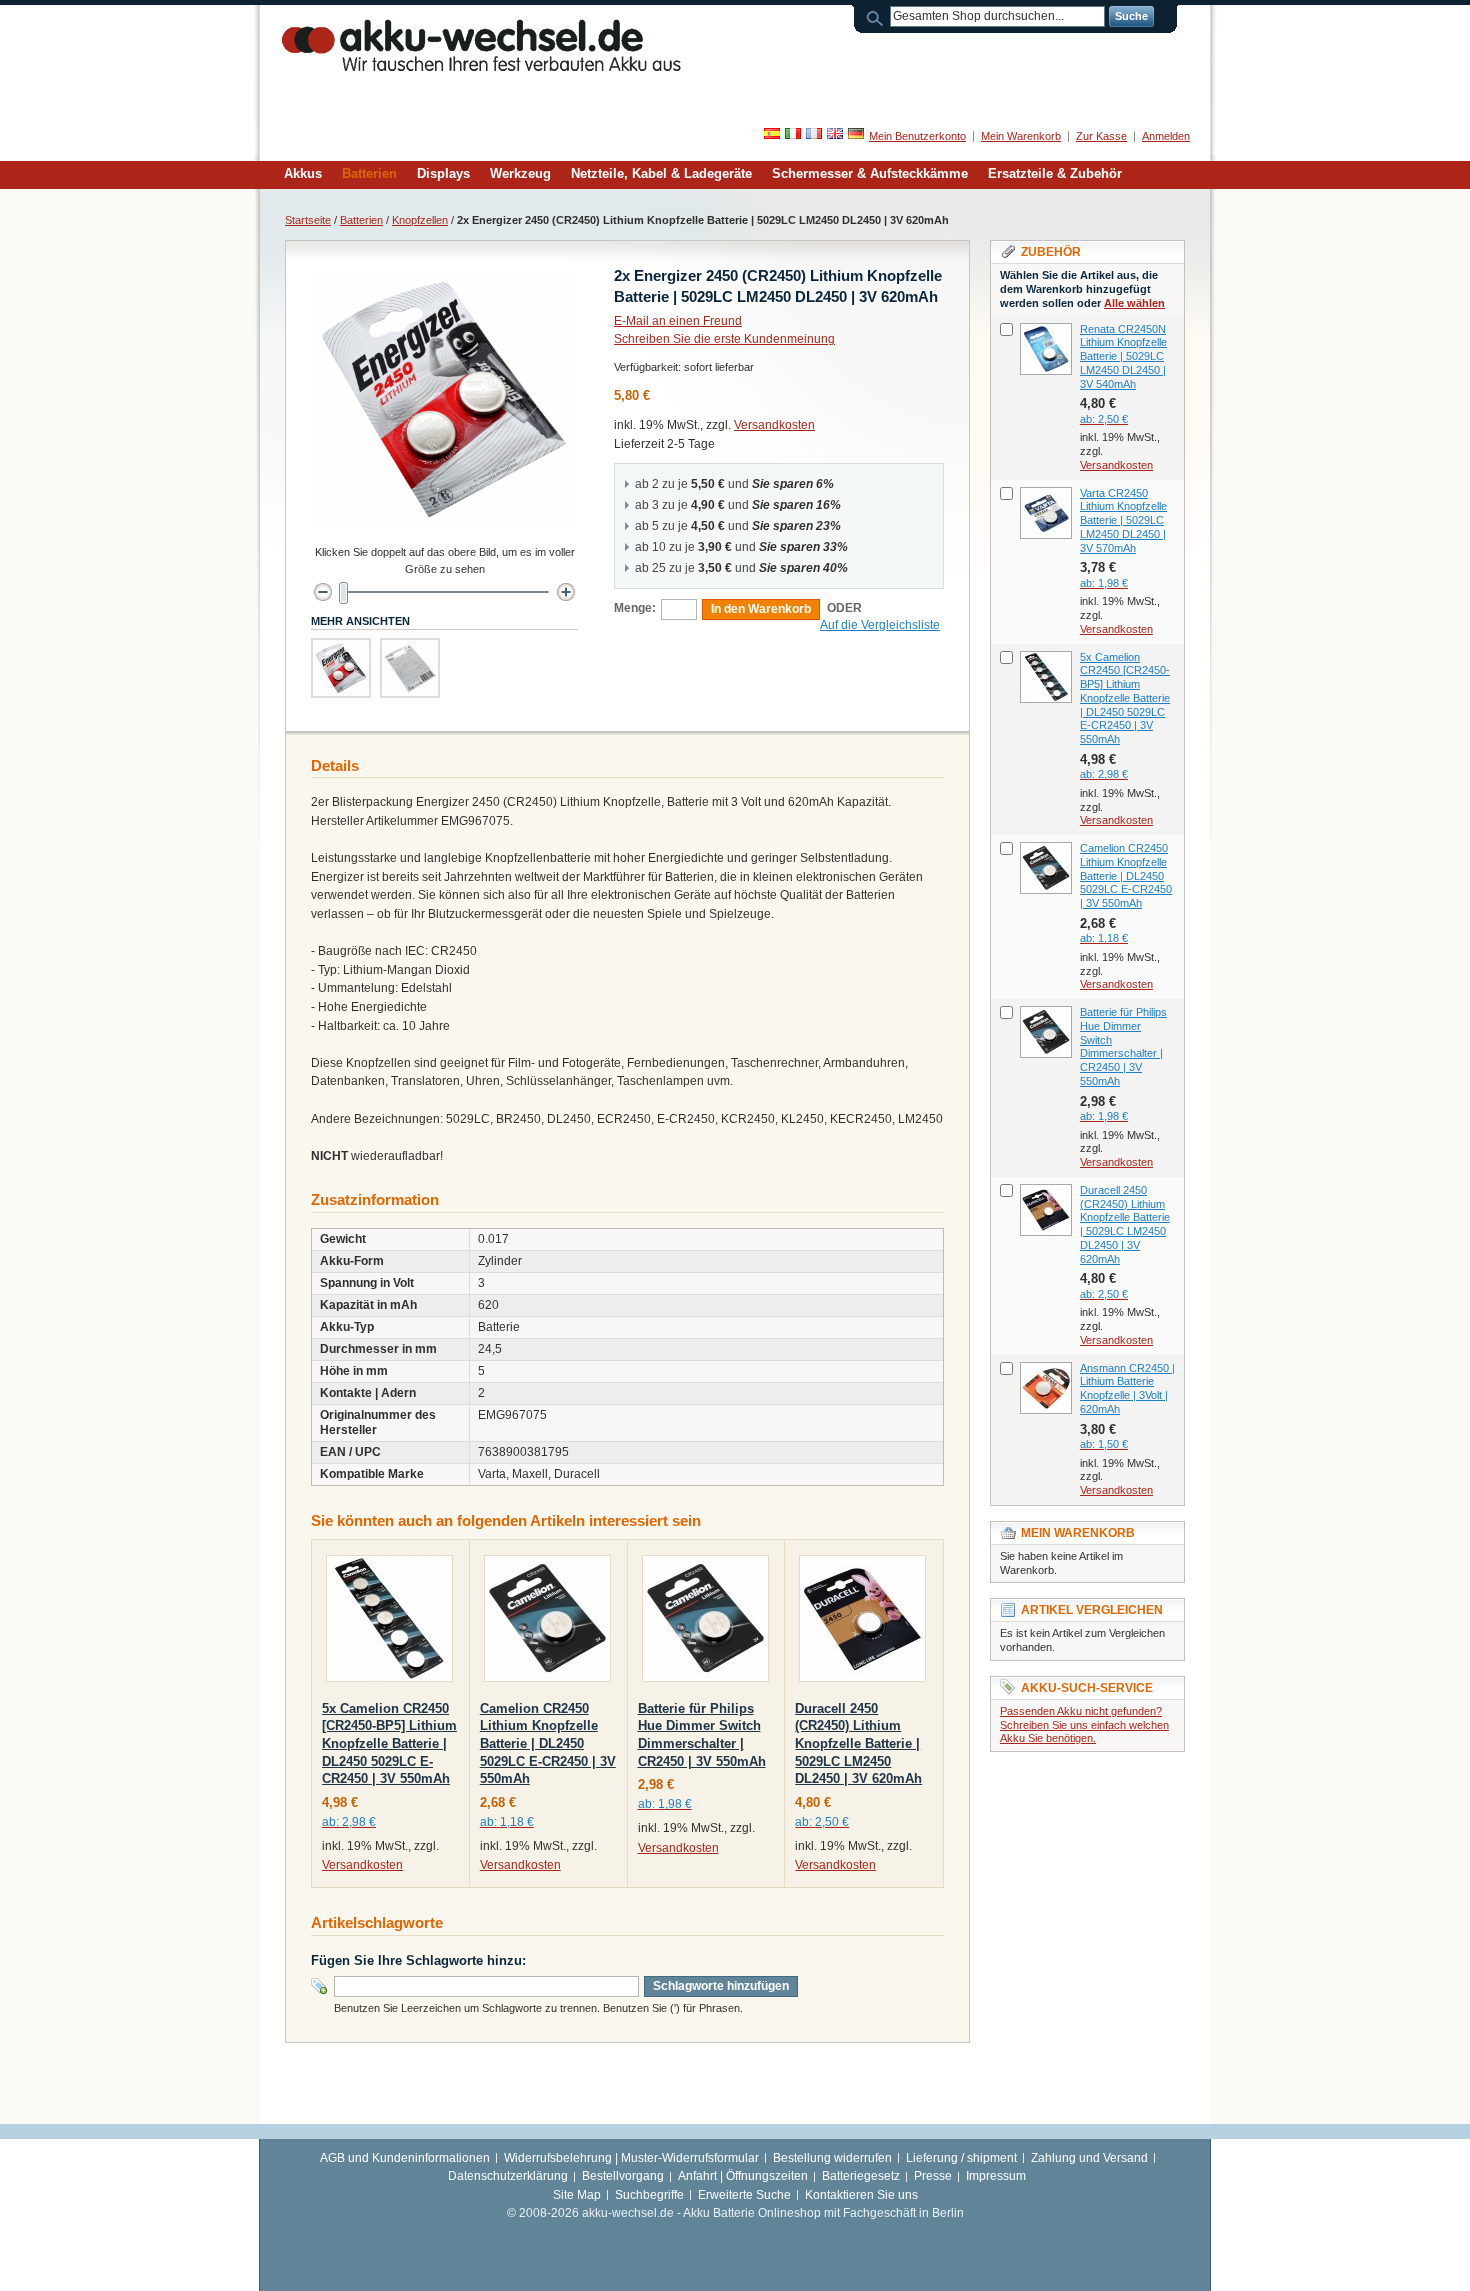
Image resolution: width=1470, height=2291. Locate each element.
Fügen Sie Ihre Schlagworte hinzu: (418, 1960)
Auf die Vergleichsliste (880, 625)
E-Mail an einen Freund (678, 321)
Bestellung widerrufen (832, 2158)
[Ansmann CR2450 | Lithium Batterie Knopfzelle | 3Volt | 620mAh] (1046, 1388)
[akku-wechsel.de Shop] (482, 44)
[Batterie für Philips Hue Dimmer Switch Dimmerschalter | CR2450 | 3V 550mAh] (705, 1622)
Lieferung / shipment (961, 2158)
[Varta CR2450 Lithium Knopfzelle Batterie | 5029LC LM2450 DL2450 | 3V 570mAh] (1046, 513)
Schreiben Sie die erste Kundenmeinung (724, 339)
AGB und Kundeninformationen (405, 2158)
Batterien (361, 220)
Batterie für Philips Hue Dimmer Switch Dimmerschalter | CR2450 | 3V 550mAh (1123, 1046)
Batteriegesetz (861, 2176)
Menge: (635, 608)
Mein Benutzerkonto (917, 136)
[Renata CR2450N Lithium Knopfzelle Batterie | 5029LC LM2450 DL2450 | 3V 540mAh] (1046, 349)
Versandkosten (774, 425)
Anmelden (1166, 136)
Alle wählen (1134, 303)
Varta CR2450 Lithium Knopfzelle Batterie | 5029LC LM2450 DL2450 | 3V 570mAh (1123, 520)
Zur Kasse (1101, 136)
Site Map (577, 2195)
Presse (933, 2176)
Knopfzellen (420, 220)
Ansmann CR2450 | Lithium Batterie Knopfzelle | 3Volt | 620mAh (1127, 1388)
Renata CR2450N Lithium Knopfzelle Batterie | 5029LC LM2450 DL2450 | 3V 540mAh (1123, 356)
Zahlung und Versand (1089, 2158)
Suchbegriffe (649, 2195)
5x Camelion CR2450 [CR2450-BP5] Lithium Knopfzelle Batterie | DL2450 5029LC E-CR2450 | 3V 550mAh (389, 1743)
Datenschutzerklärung (508, 2176)
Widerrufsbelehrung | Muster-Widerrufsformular (631, 2158)
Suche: (878, 16)
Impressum (996, 2176)
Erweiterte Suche (744, 2195)
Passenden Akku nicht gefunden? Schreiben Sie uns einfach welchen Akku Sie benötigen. (1084, 1725)
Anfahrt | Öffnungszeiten (743, 2176)
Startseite (308, 220)
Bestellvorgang (623, 2176)
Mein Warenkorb (1021, 136)
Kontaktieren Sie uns (861, 2195)
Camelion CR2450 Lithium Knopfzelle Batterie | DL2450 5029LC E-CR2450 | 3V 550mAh (548, 1743)
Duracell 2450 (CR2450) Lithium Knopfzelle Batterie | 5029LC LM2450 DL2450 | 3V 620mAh (858, 1743)
